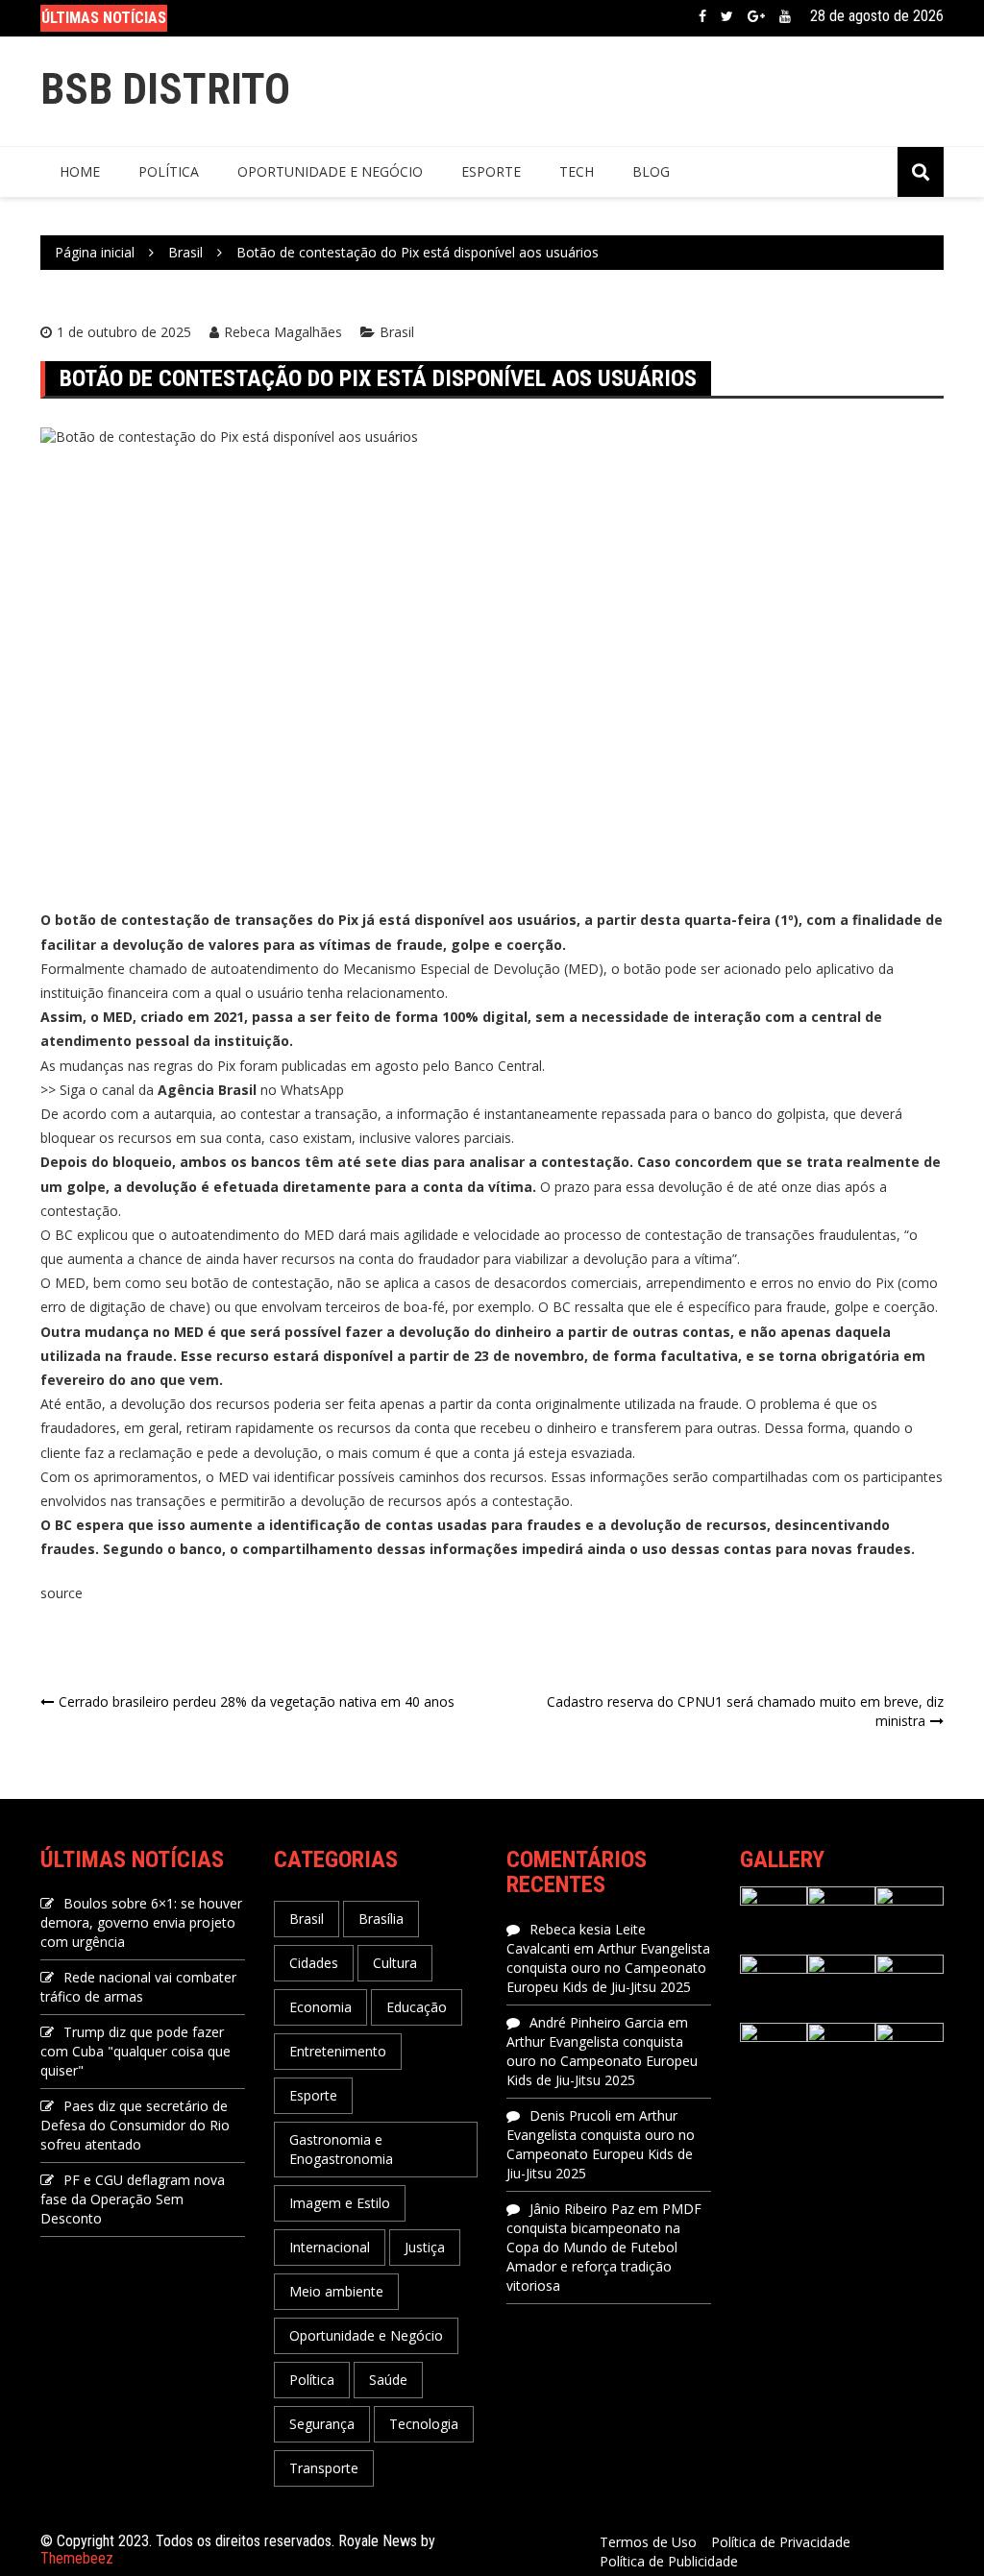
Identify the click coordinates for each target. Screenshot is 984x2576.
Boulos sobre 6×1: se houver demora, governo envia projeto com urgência (141, 1922)
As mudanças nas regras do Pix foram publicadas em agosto (232, 1066)
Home (80, 171)
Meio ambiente (336, 2291)
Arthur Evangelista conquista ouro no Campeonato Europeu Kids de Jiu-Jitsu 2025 (608, 1968)
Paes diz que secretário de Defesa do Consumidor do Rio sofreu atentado (135, 2125)
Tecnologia (424, 2424)
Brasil (397, 332)
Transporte (324, 2468)
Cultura (395, 1963)
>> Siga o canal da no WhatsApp (192, 1090)
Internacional (330, 2247)
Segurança (322, 2424)
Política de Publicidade (669, 2561)
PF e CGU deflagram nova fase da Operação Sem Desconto (133, 2199)
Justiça (425, 2247)
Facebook (702, 16)
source (61, 1593)
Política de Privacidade (781, 2542)
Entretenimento (338, 2051)
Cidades (314, 1963)
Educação (417, 2007)
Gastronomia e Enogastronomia (341, 2149)
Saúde (388, 2380)
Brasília (381, 1919)
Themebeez (77, 2558)
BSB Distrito (165, 89)
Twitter (727, 16)
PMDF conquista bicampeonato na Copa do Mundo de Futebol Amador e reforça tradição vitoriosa (604, 2247)
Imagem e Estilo (340, 2203)
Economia (320, 2007)
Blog (651, 171)
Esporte (491, 171)
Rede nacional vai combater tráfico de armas (138, 1987)
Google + (756, 16)
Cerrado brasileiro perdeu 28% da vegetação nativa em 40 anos (257, 1701)
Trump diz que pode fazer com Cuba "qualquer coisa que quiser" (135, 2051)
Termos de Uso (648, 2542)
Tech (577, 171)
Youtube (785, 16)
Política (169, 171)
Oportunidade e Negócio (330, 171)
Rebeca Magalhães (283, 332)
